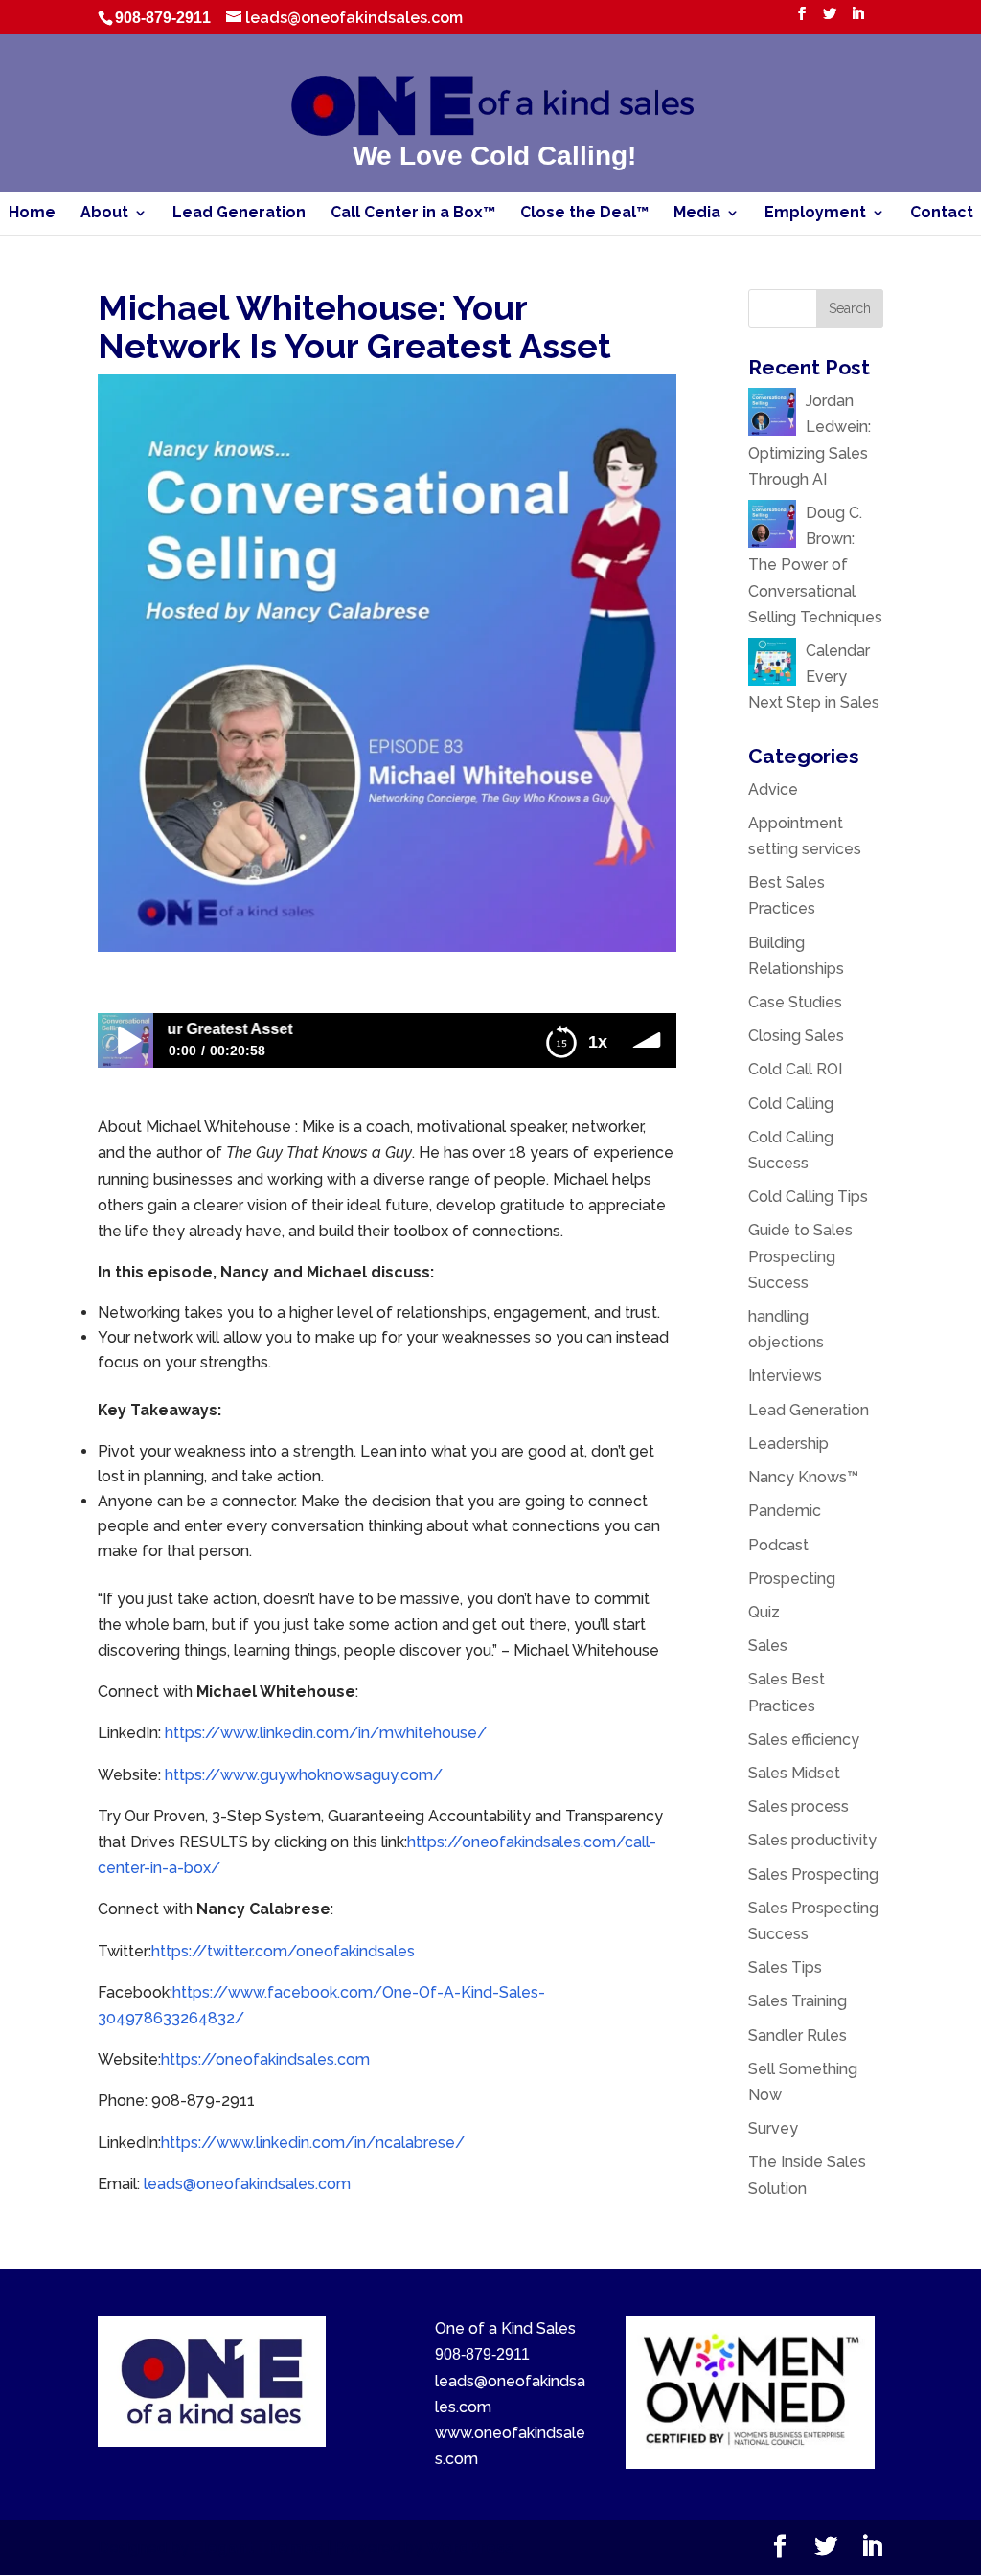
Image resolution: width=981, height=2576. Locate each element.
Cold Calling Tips (808, 1197)
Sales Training (798, 2001)
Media (697, 214)
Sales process (798, 1807)
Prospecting (792, 1579)
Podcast (778, 1545)
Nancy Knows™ (803, 1477)
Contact (942, 214)
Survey (773, 2128)
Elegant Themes (258, 2548)
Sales (768, 1646)
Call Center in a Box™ (413, 214)
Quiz (764, 1612)
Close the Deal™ (584, 214)
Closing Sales (796, 1036)
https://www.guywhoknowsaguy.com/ (304, 1775)
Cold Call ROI (795, 1069)
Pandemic (785, 1511)
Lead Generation (239, 214)
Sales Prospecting (813, 1875)
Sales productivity (812, 1840)
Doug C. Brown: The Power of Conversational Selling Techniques (815, 565)
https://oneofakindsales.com (265, 2059)
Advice (773, 790)
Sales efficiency (804, 1740)
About (104, 214)
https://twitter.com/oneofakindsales (283, 1951)
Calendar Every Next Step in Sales (816, 677)
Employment (815, 214)
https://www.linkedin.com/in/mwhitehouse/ (326, 1733)
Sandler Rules (798, 2035)
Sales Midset (794, 1773)
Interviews (785, 1376)
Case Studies (795, 1002)
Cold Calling (791, 1104)
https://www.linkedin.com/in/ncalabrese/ (313, 2143)
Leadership (788, 1444)
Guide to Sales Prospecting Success (800, 1256)
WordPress (470, 2548)
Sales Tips (785, 1967)
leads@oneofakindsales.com (247, 2184)
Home (32, 214)
